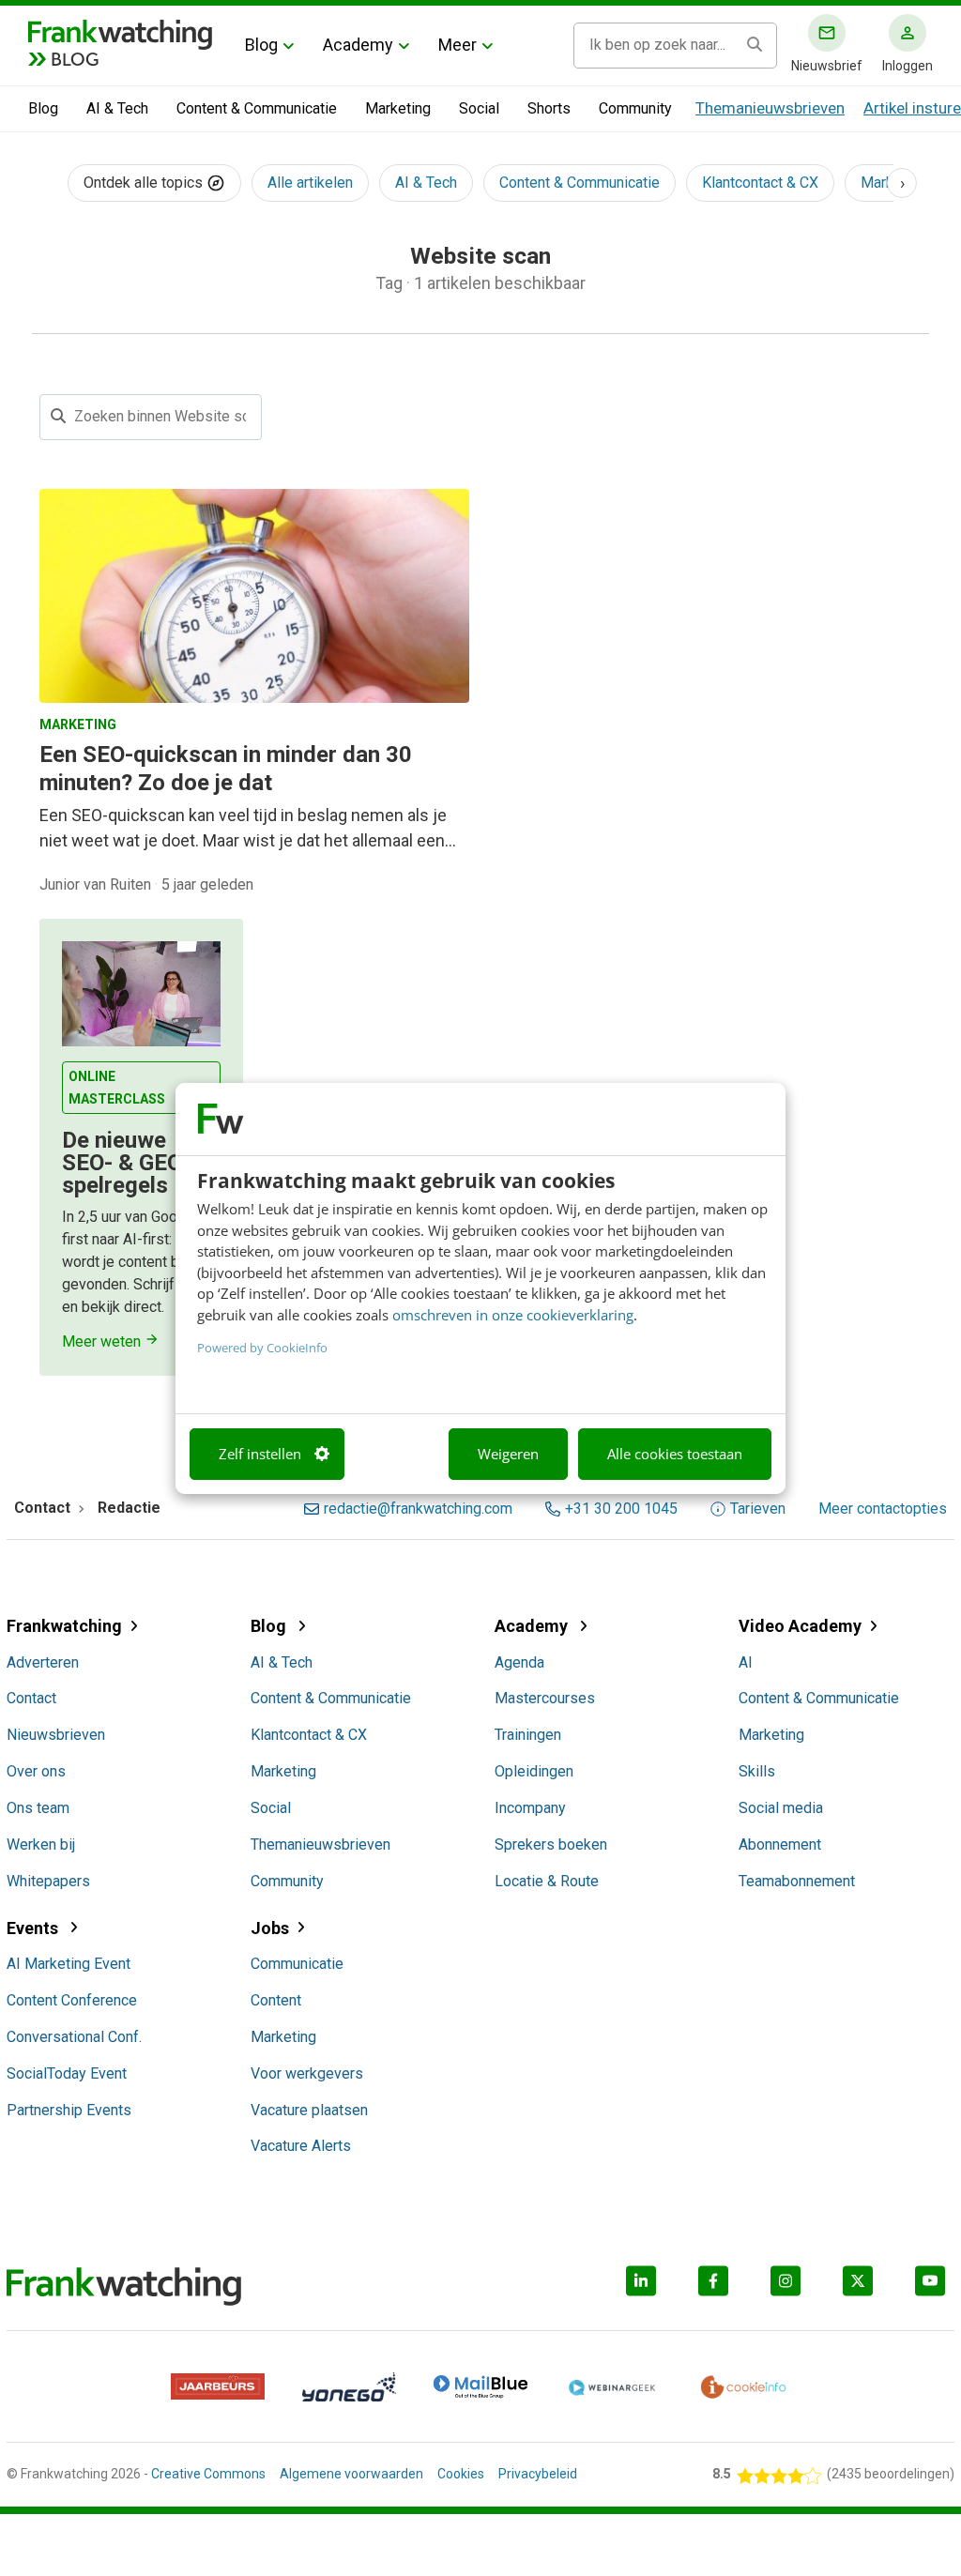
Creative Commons (208, 2474)
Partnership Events (69, 2110)
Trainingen (528, 1735)
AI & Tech (117, 108)
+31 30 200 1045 (621, 1509)
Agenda (519, 1662)
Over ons (36, 1771)
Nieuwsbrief (827, 66)
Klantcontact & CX (760, 183)
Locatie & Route (547, 1881)
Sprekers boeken (551, 1844)
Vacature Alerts (301, 2146)
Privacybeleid (538, 2474)
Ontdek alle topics (145, 183)
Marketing (398, 108)
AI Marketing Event (69, 1964)
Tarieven (758, 1509)
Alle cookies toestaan (675, 1454)
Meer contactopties (883, 1509)
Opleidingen (534, 1771)
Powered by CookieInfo (262, 1348)
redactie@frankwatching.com (418, 1509)
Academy (358, 45)
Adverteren (43, 1662)
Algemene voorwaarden (351, 2474)
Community (635, 108)
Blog (261, 45)
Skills (757, 1771)
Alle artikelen (310, 183)
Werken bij (41, 1844)
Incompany (530, 1808)
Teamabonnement (797, 1881)
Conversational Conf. (74, 2037)
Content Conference (72, 2000)
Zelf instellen (260, 1454)
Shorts (549, 108)
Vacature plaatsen (309, 2110)
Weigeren (508, 1454)
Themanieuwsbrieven (770, 108)
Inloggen (908, 66)
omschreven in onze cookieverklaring (513, 1315)
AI (746, 1662)
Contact (31, 1698)
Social (479, 108)
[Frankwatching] (120, 33)
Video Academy (800, 1626)
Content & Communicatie (257, 108)
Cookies (461, 2474)
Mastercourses (545, 1698)
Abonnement (780, 1844)
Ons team (38, 1808)
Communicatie (297, 1964)
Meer (458, 45)
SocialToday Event (67, 2073)
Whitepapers (48, 1881)
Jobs (270, 1928)
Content (276, 2000)
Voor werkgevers (307, 2073)
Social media (781, 1808)
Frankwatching (64, 1626)
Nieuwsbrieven (56, 1735)
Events (34, 1928)
